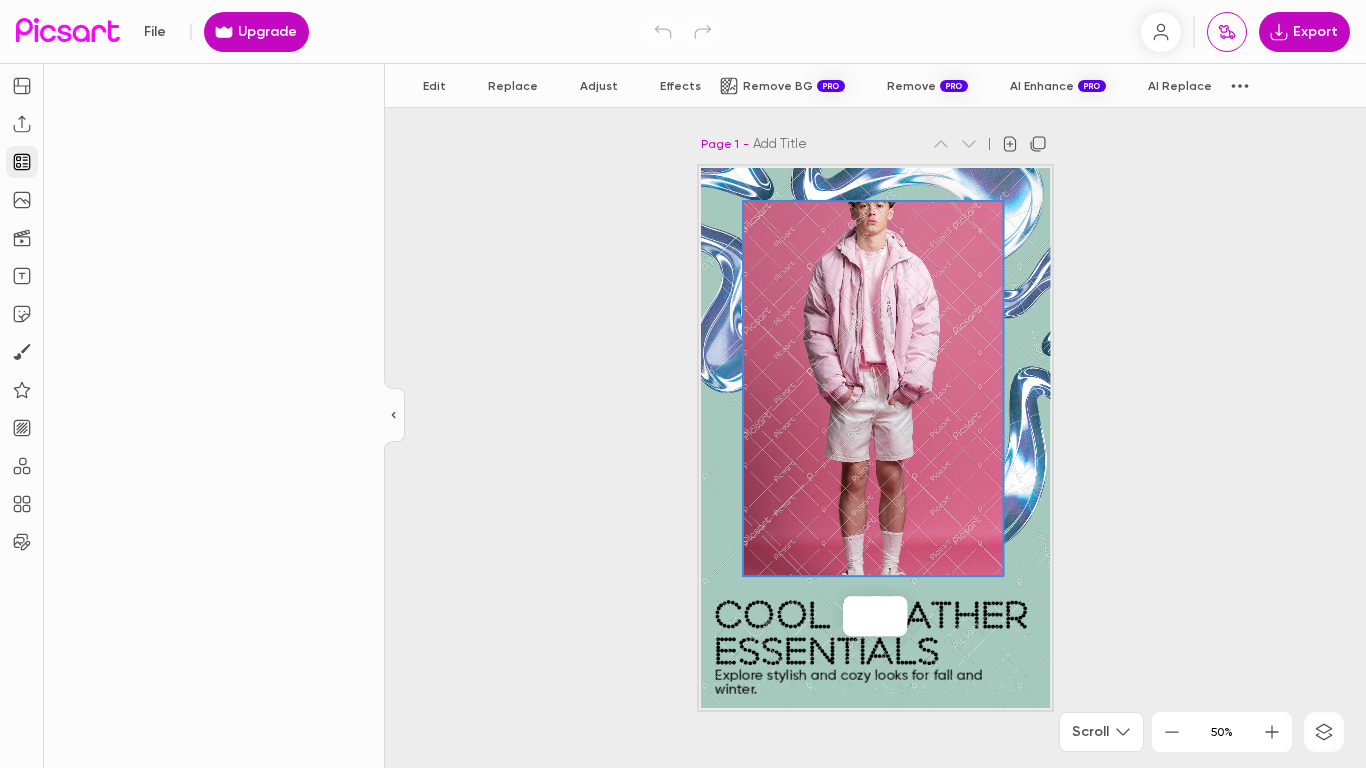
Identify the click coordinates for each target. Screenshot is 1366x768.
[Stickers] (22, 314)
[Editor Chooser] (394, 416)
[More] (897, 616)
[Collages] (22, 504)
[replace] (853, 616)
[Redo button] (703, 32)
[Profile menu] (1161, 32)
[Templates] (22, 162)
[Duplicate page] (1038, 144)
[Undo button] (663, 32)
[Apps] (22, 466)
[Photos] (22, 200)
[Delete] (877, 616)
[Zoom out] (1172, 732)
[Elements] (22, 390)
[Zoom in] (1272, 732)
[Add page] (1010, 144)
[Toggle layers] (1324, 732)
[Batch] (22, 542)
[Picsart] (68, 31)
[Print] (1227, 32)
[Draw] (22, 352)
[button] (683, 384)
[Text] (22, 276)
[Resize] (22, 86)
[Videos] (22, 238)
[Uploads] (22, 124)
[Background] (22, 428)
